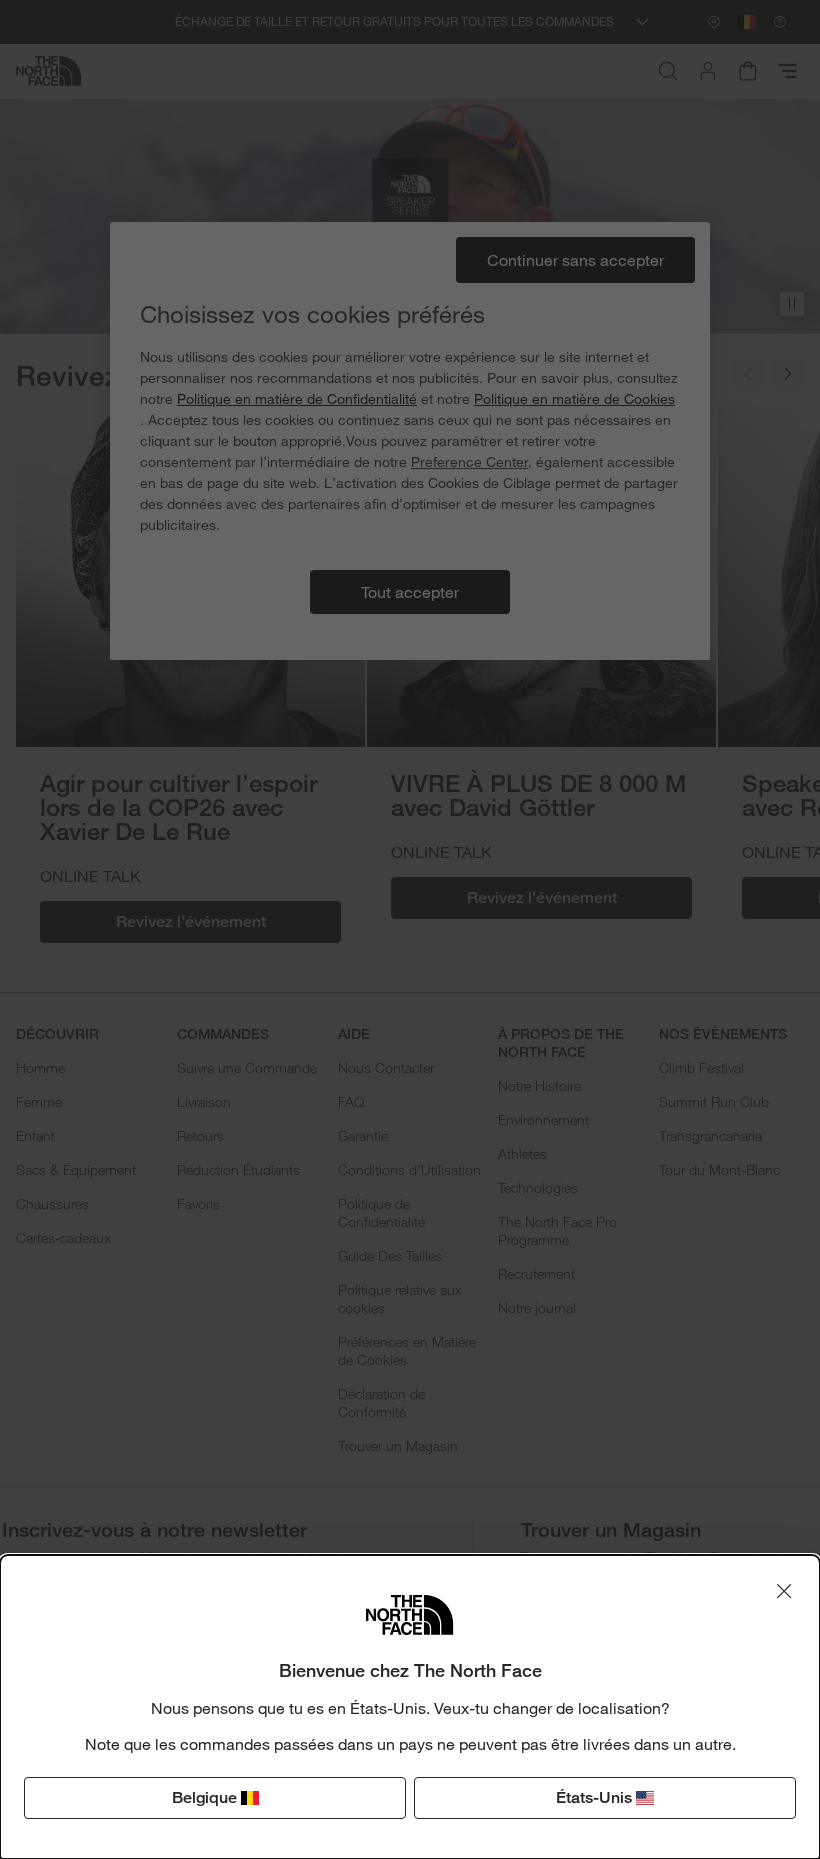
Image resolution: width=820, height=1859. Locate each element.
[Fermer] (784, 1591)
